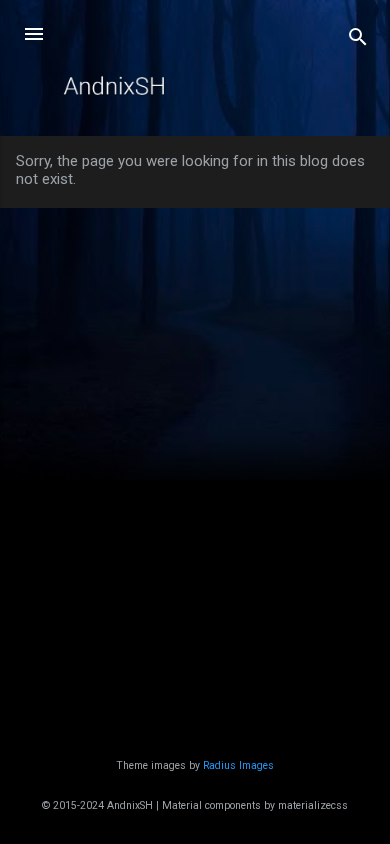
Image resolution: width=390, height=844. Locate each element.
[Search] (358, 40)
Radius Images (238, 765)
